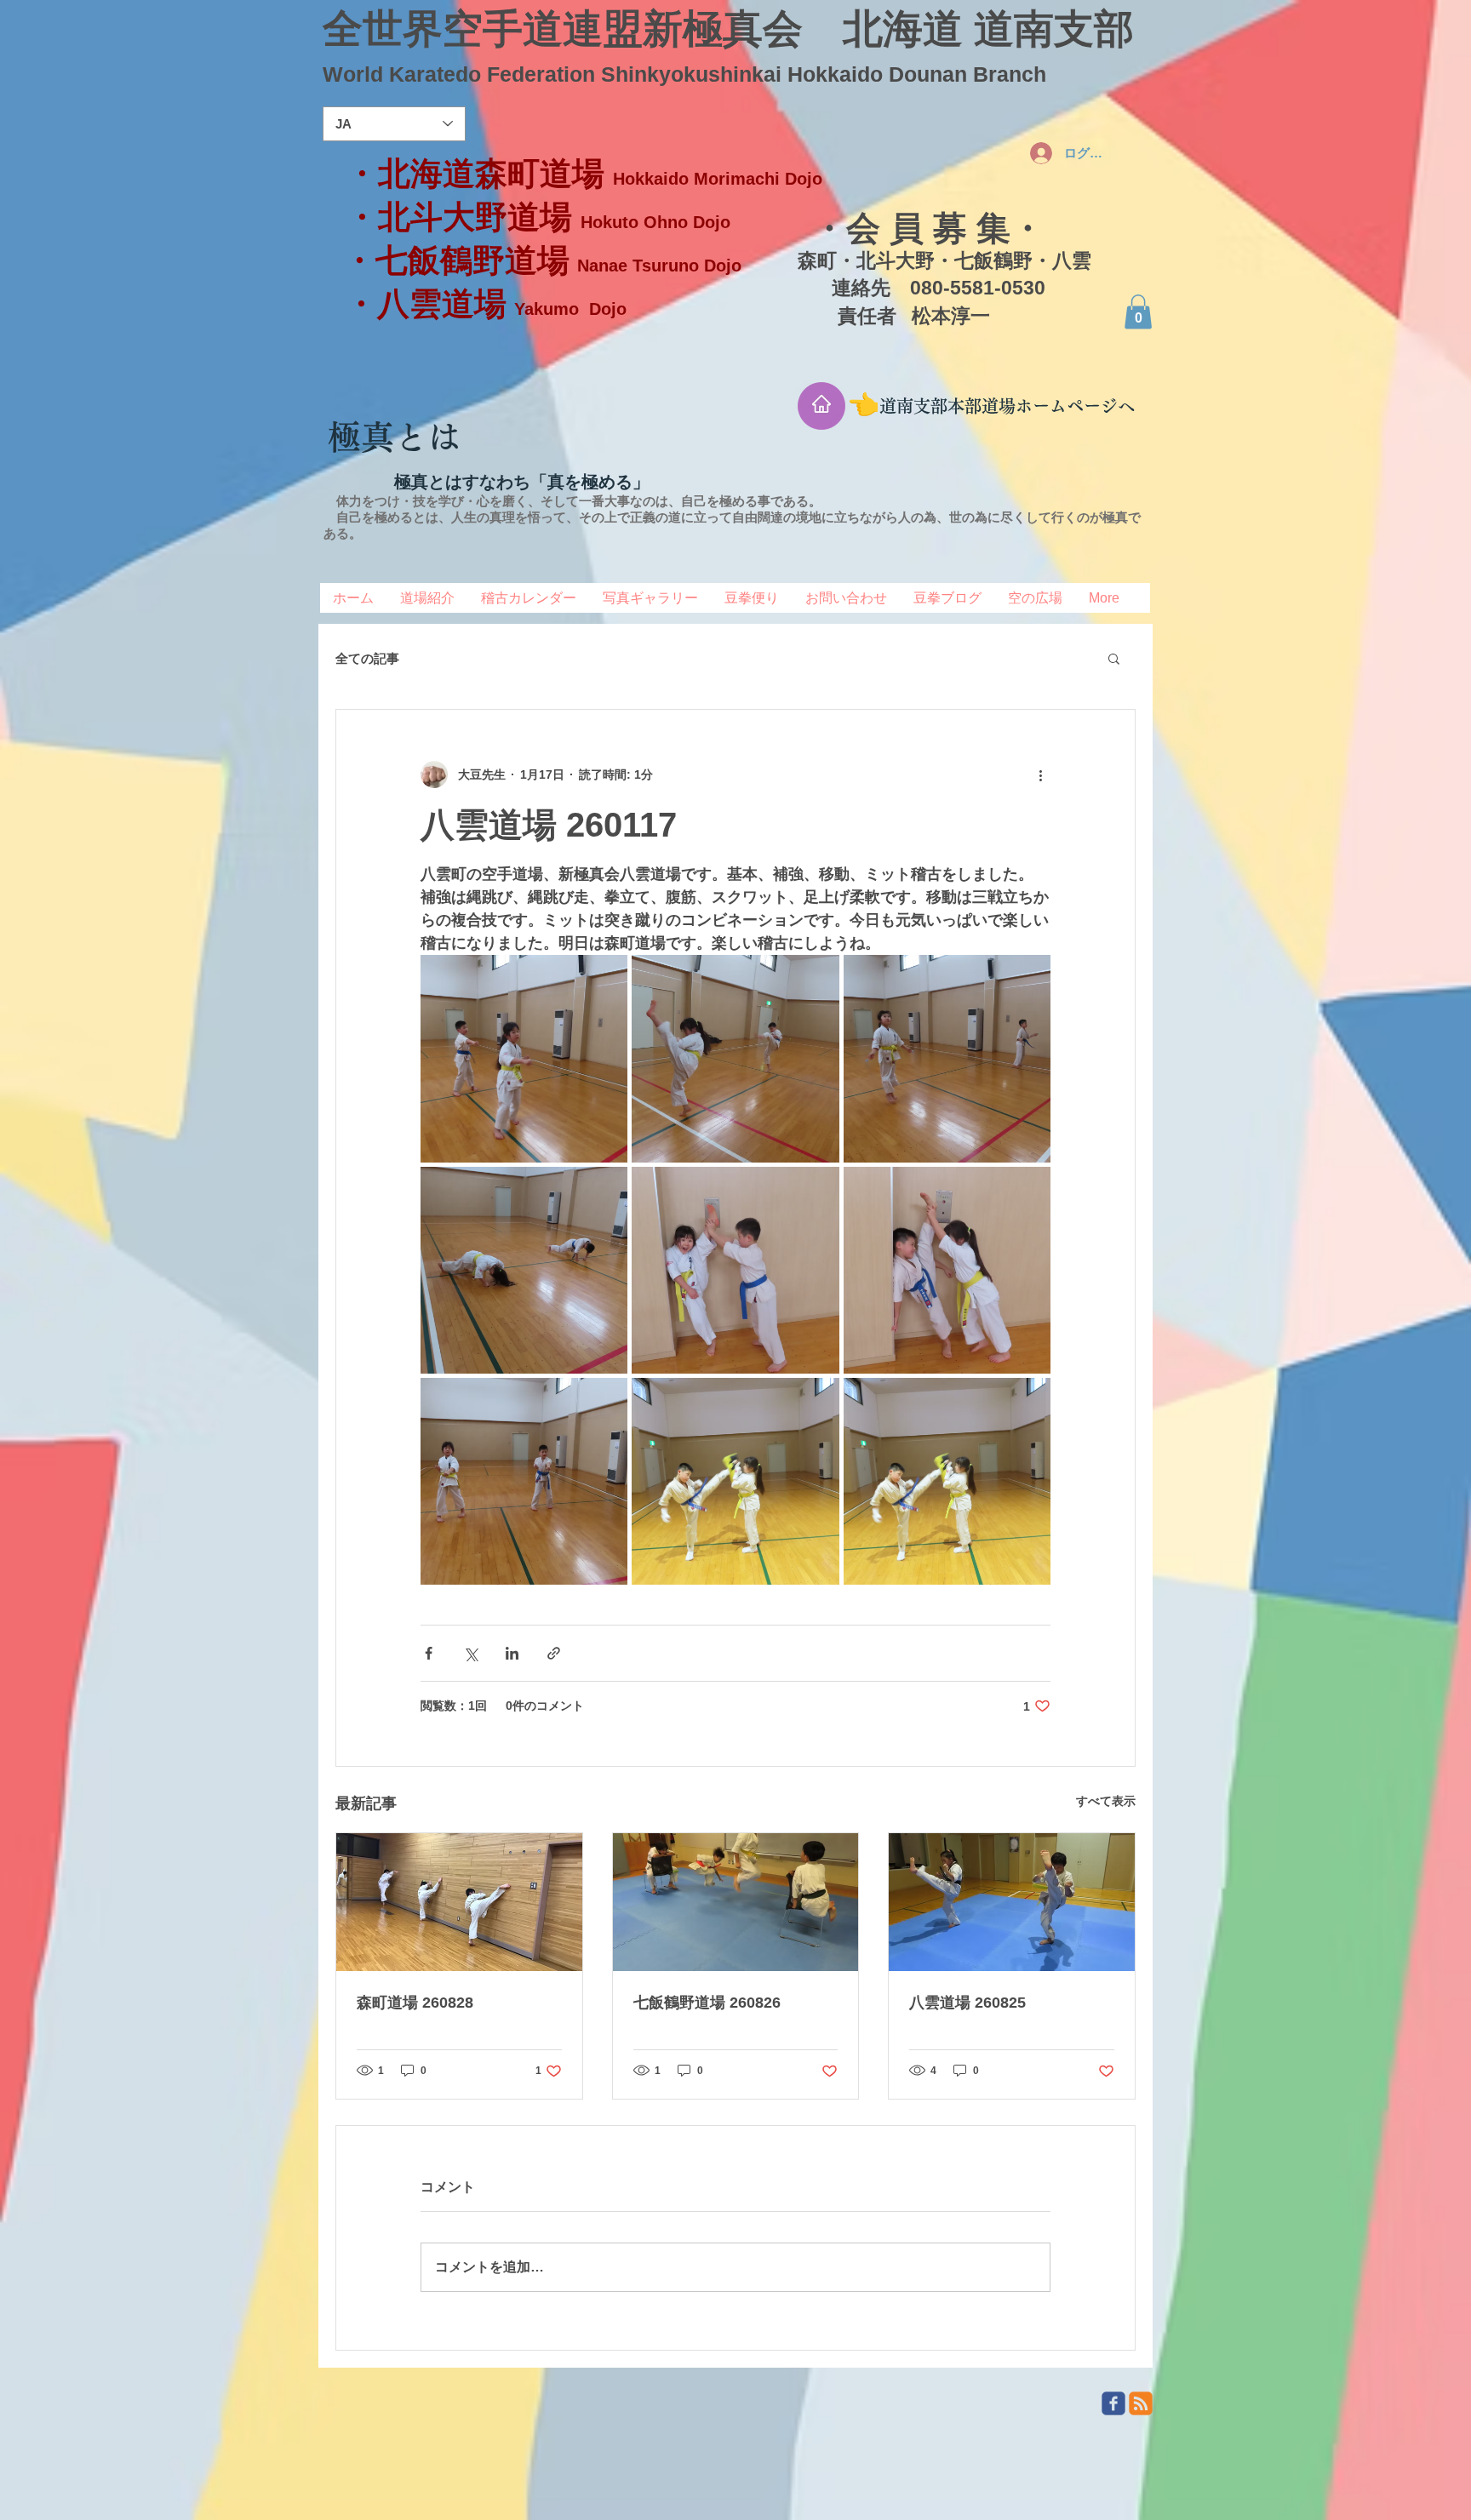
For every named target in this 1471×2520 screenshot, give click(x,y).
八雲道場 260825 (967, 2003)
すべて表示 (1106, 1801)
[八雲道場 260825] (1012, 1902)
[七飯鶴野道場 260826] (736, 1902)
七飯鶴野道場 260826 (707, 2003)
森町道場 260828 (415, 2003)
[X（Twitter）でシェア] (470, 1653)
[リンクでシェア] (554, 1653)
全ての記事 (367, 658)
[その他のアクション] (1040, 774)
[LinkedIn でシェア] (512, 1653)
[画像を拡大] (524, 1058)
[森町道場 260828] (459, 1902)
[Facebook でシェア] (429, 1653)
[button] (1138, 312)
